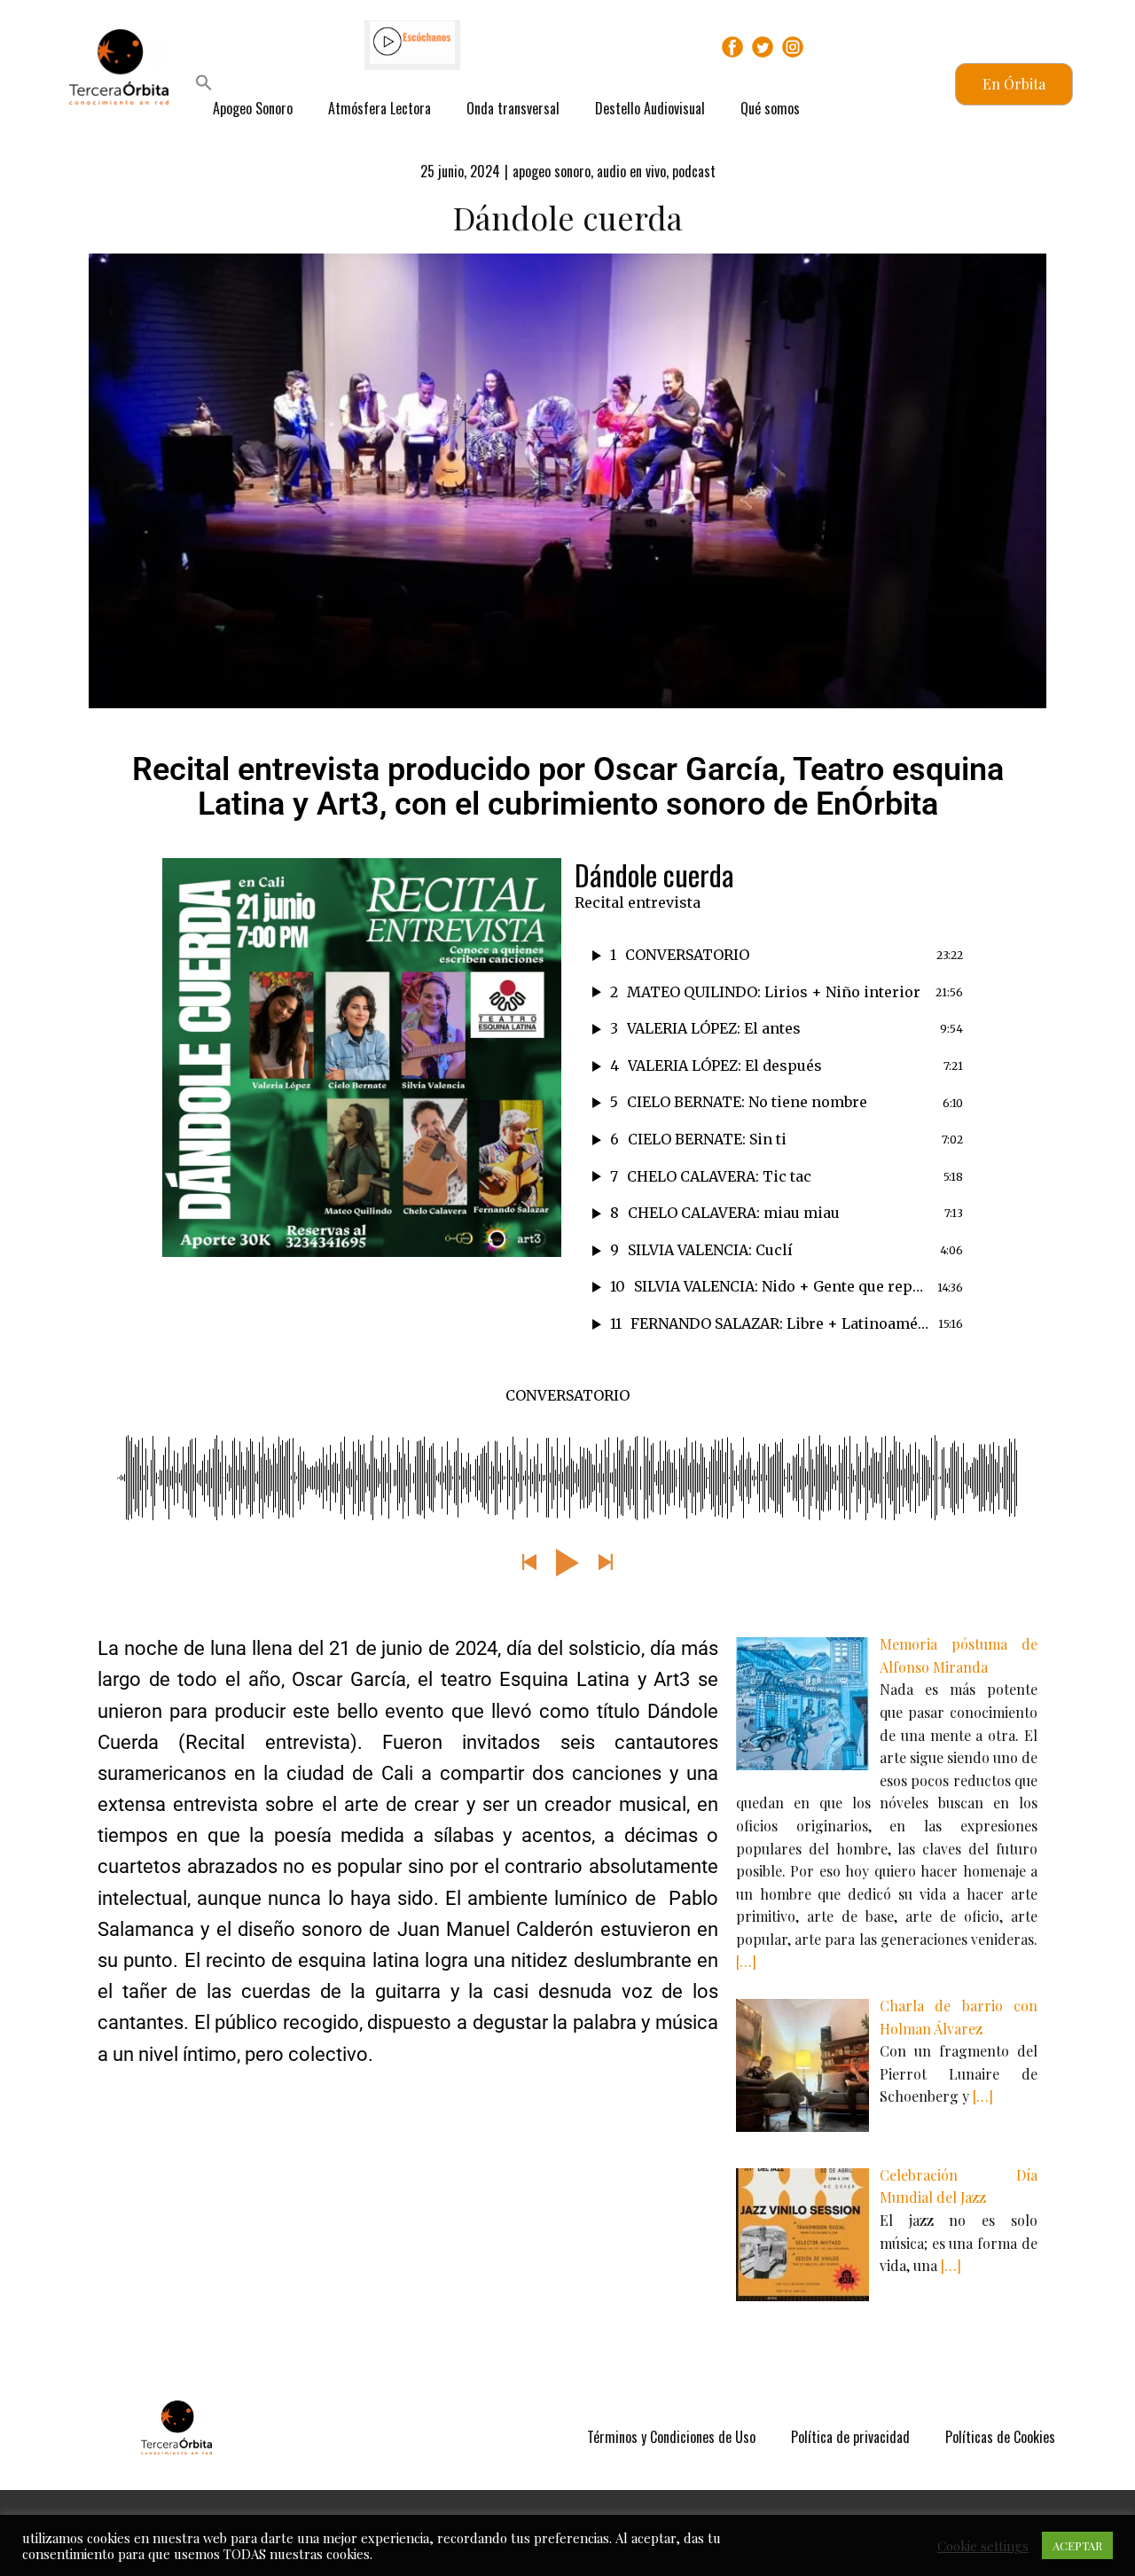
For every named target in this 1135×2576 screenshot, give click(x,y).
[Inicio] (176, 2428)
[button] (204, 85)
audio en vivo (631, 171)
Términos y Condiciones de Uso (671, 2437)
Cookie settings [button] (983, 2546)
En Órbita (1014, 84)
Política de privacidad (850, 2437)
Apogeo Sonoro (253, 108)
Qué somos (770, 108)
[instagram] (793, 47)
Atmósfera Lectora (380, 108)
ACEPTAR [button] (1077, 2545)
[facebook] (732, 47)
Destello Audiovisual (650, 108)
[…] (746, 1961)
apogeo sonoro (552, 171)
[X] (763, 47)
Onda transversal (513, 108)
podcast (694, 171)
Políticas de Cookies (1000, 2437)
